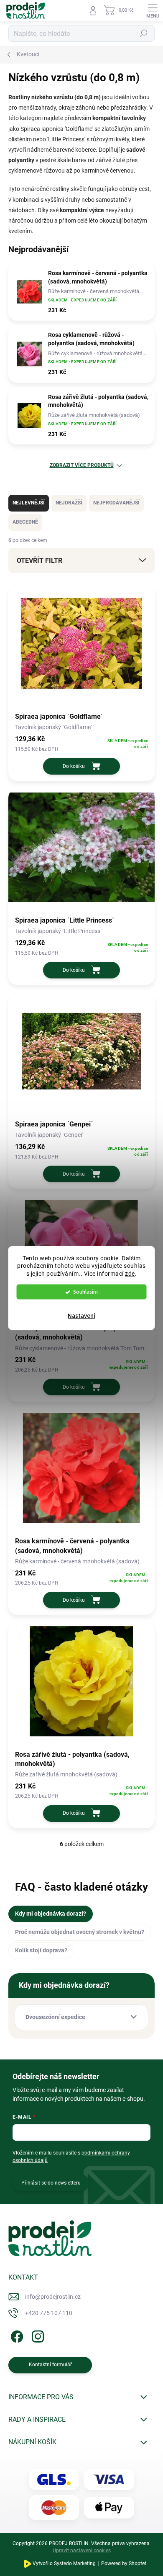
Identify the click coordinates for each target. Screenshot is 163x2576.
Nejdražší (69, 503)
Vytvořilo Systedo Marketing (64, 2563)
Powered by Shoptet (124, 2563)
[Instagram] (37, 2335)
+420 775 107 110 (49, 2313)
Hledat (144, 33)
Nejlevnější (29, 503)
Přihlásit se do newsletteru (51, 2183)
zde (130, 1274)
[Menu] (153, 10)
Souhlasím (85, 1292)
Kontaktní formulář (50, 2365)
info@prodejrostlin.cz (53, 2297)
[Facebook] (16, 2335)
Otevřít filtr (39, 561)
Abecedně (25, 522)
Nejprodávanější (116, 503)
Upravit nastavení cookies (82, 2551)
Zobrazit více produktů (82, 465)
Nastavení (81, 1316)
